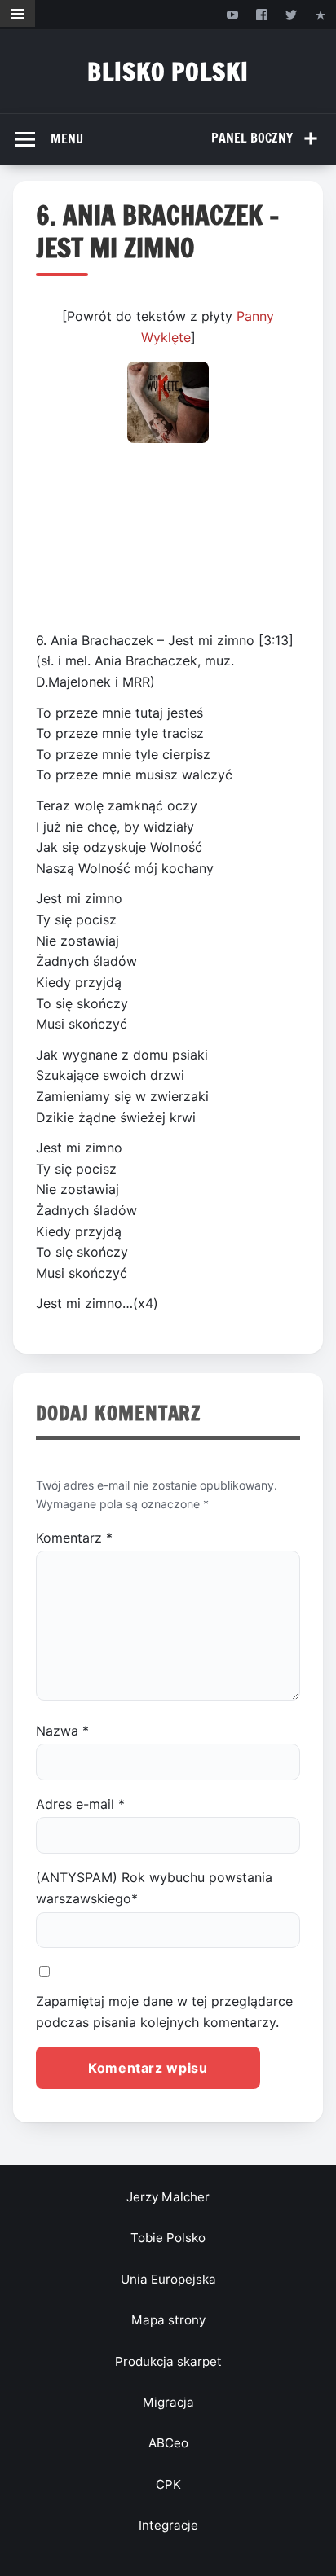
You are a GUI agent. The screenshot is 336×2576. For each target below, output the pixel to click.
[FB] (261, 14)
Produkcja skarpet (168, 2361)
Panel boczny (252, 138)
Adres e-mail (80, 1804)
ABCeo (168, 2443)
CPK (168, 2484)
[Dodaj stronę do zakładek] (321, 14)
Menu (67, 138)
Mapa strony (168, 2320)
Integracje (168, 2525)
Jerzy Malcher (168, 2197)
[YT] (232, 14)
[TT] (292, 14)
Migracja (168, 2402)
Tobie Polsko (168, 2238)
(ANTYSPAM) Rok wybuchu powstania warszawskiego (154, 1888)
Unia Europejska (168, 2279)
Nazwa (62, 1731)
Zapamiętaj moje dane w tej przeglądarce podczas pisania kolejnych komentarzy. (164, 2012)
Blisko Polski (168, 71)
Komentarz (74, 1538)
